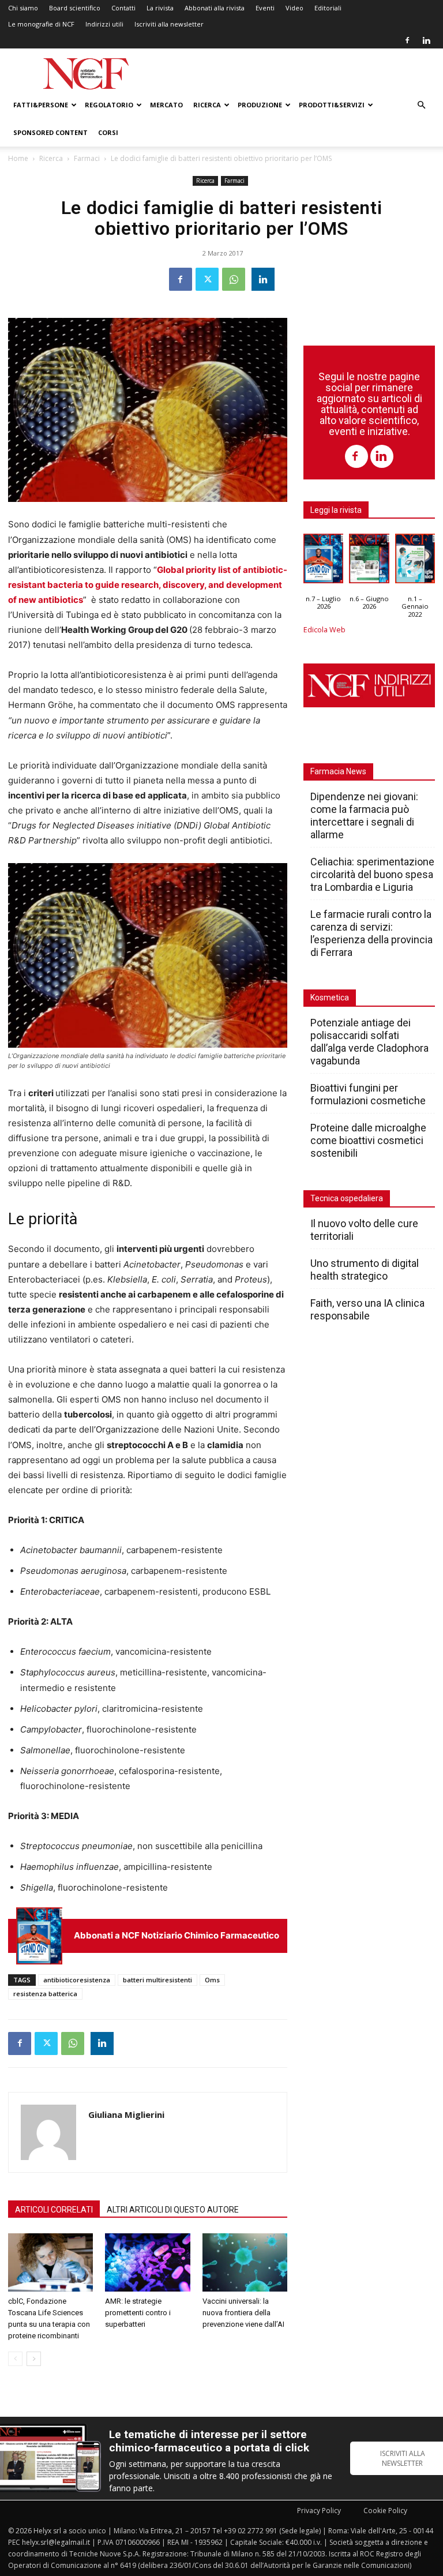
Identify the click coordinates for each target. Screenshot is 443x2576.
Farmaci (87, 158)
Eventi (265, 8)
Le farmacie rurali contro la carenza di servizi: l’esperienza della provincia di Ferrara (371, 933)
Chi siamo (23, 8)
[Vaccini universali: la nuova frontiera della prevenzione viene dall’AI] (245, 2262)
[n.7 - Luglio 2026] (39, 1936)
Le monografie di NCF (41, 24)
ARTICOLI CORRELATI (54, 2210)
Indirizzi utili (104, 24)
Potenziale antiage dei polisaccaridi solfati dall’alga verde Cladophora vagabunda (369, 1042)
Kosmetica (330, 998)
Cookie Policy (385, 2511)
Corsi (108, 132)
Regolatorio (109, 105)
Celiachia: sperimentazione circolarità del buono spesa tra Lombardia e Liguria (372, 874)
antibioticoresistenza (77, 1980)
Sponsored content (50, 132)
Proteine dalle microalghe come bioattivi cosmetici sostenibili (368, 1140)
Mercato (166, 105)
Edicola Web (324, 630)
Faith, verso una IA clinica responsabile (367, 1309)
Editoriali (328, 8)
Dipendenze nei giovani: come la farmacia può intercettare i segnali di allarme (364, 815)
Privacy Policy (319, 2511)
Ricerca (207, 105)
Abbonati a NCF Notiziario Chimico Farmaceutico (177, 1935)
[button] (421, 105)
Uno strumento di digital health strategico (365, 1270)
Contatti (123, 8)
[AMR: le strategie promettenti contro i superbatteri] (147, 2262)
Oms (212, 1980)
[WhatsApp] (234, 279)
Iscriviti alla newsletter (169, 24)
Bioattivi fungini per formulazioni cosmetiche (368, 1094)
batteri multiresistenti (157, 1980)
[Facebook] (407, 40)
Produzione (260, 105)
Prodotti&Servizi (332, 105)
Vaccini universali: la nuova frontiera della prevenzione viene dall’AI (243, 2313)
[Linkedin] (426, 40)
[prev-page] (15, 2359)
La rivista (160, 8)
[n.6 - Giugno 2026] (369, 561)
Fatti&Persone (41, 105)
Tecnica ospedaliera (347, 1198)
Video (294, 8)
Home (18, 158)
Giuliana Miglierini (126, 2114)
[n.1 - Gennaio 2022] (415, 561)
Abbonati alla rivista (215, 8)
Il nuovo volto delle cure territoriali (364, 1230)
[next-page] (34, 2359)
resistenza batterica (45, 1994)
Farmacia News (338, 771)
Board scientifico (75, 8)
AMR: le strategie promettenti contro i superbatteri (138, 2313)
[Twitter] (207, 279)
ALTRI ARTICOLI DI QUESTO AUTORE (173, 2210)
